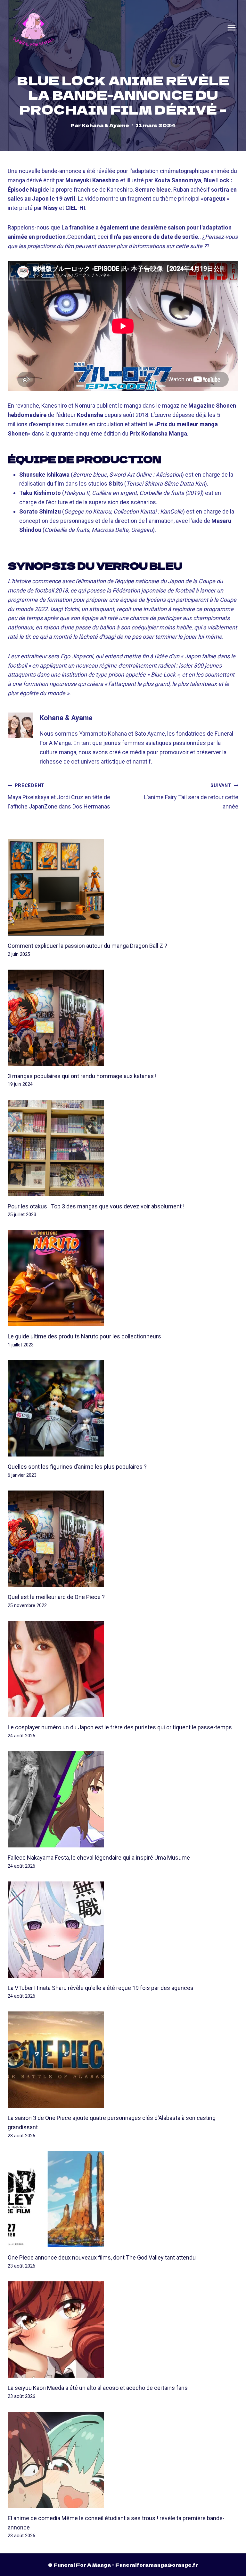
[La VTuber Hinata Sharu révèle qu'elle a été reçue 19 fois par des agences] (123, 1930)
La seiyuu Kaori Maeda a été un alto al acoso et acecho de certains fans (98, 2388)
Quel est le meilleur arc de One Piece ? (56, 1597)
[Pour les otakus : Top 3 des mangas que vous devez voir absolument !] (123, 1148)
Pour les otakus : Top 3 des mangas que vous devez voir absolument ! (96, 1206)
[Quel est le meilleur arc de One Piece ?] (123, 1539)
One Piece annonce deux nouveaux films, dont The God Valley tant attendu (102, 2257)
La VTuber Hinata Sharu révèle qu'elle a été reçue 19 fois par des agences (101, 1988)
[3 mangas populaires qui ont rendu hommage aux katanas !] (123, 1018)
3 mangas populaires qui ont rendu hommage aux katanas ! (82, 1076)
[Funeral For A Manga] (33, 27)
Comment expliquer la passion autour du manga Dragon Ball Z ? (87, 946)
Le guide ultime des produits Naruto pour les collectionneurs (84, 1336)
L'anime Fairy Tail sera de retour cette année (191, 796)
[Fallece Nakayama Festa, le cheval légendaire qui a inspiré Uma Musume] (123, 1799)
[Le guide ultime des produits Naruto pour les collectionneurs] (123, 1278)
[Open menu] (232, 28)
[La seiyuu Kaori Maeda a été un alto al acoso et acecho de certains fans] (123, 2330)
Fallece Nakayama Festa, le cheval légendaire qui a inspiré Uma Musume (99, 1858)
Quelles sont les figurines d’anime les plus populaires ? (77, 1467)
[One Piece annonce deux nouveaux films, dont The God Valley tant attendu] (123, 2199)
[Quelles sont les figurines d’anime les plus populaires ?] (123, 1408)
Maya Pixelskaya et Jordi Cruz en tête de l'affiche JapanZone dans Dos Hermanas (59, 796)
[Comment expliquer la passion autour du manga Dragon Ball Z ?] (123, 887)
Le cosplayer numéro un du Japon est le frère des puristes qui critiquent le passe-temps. (120, 1727)
